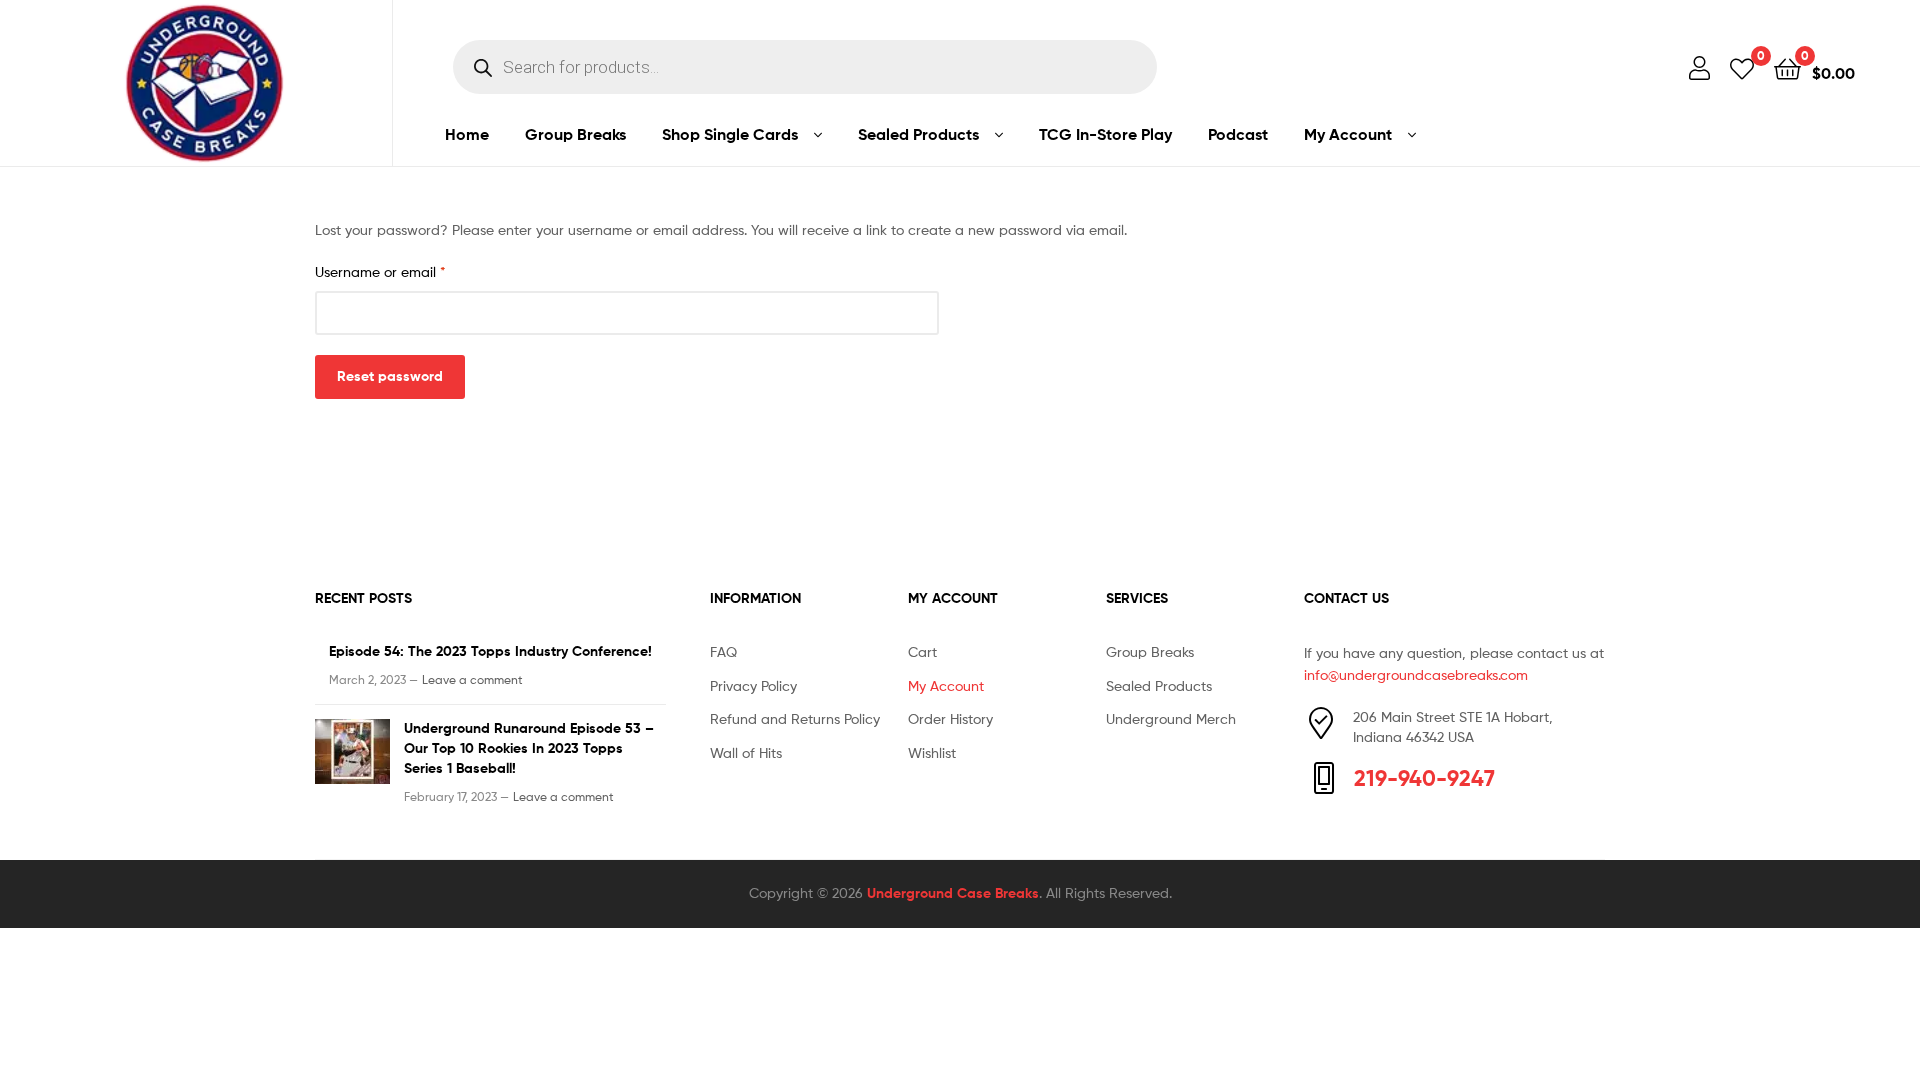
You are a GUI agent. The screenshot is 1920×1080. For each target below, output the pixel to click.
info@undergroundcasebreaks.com (1416, 674)
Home (467, 134)
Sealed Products (918, 134)
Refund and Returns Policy (795, 718)
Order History (950, 718)
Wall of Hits (746, 752)
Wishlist (932, 752)
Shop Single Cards (730, 134)
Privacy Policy (753, 685)
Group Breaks (575, 134)
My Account (1348, 134)
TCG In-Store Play (1105, 134)
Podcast (1238, 134)
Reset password (390, 376)
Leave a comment (472, 679)
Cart (922, 651)
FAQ (723, 651)
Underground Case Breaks (953, 893)
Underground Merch (1171, 718)
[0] (1742, 67)
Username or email (409, 271)
